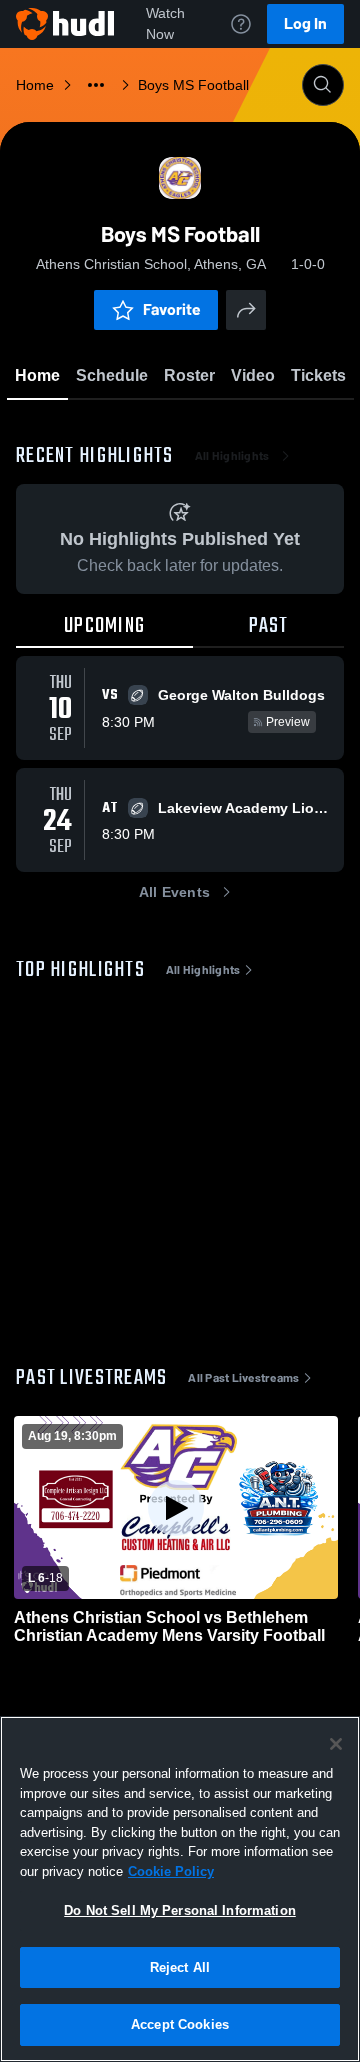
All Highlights (232, 456)
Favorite (172, 309)
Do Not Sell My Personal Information (180, 1910)
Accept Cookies (180, 2024)
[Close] (336, 1744)
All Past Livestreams (243, 1378)
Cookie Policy (171, 1871)
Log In (305, 23)
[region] (180, 1889)
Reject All (180, 1967)
